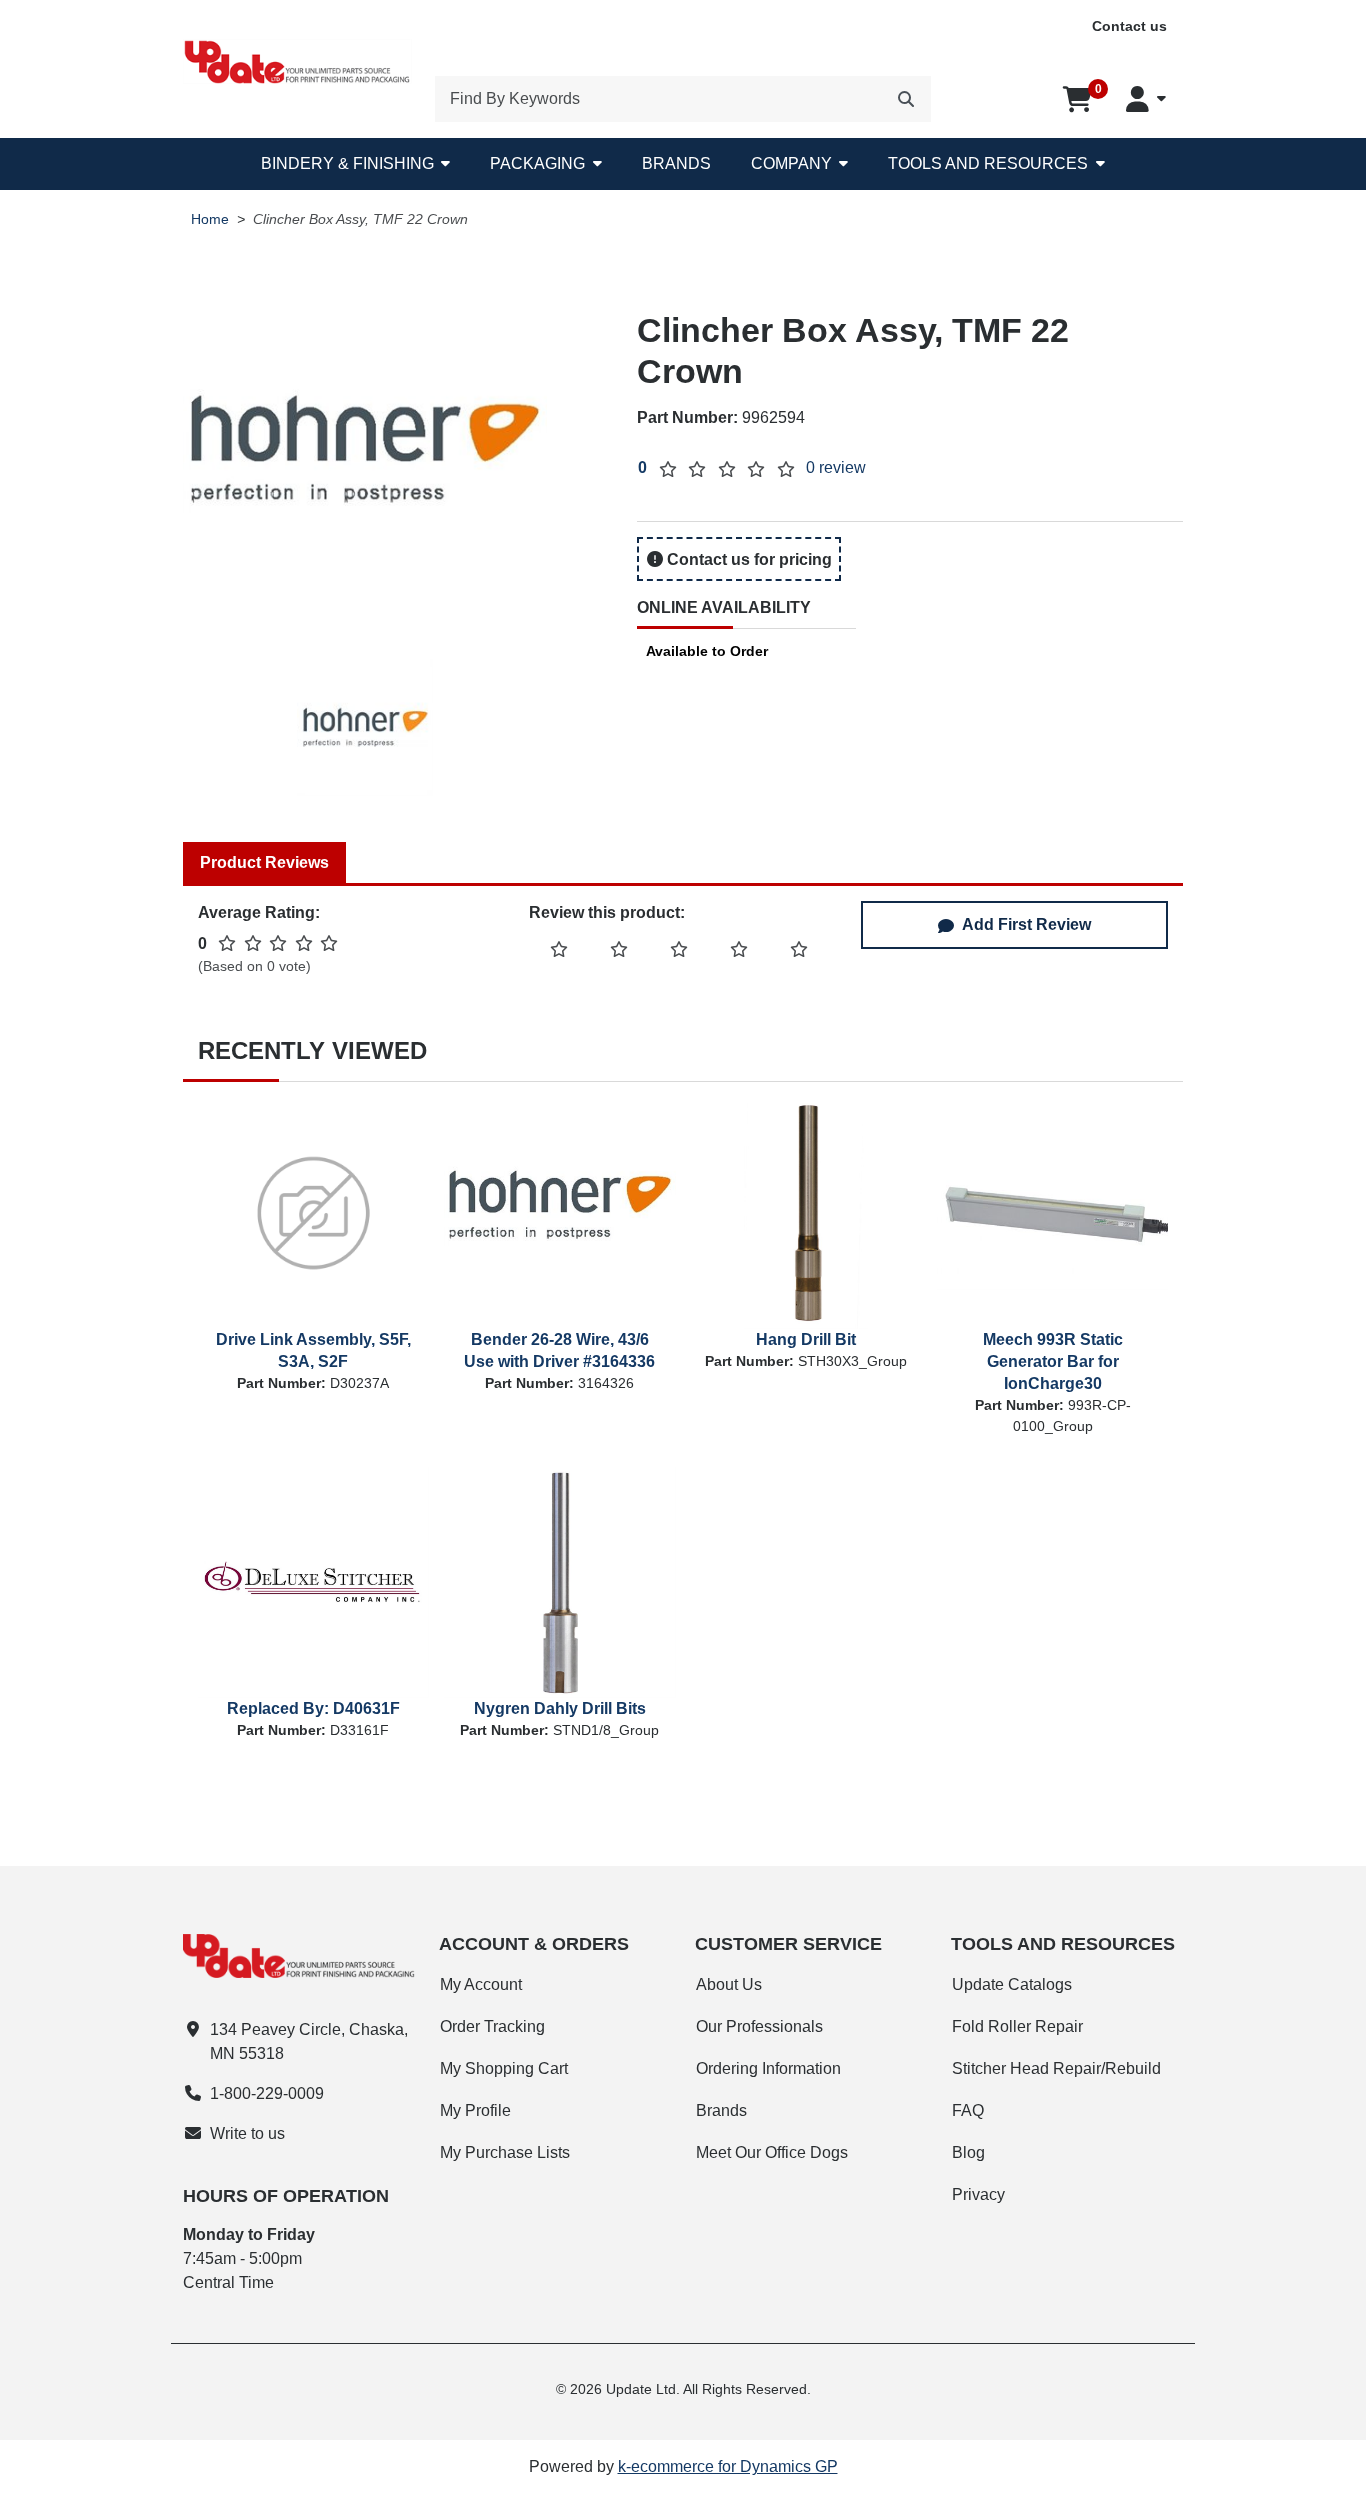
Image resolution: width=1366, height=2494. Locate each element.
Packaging (537, 163)
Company (791, 163)
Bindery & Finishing (347, 163)
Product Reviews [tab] (264, 862)
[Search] (906, 99)
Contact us (1129, 26)
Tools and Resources (988, 163)
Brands (676, 163)
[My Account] (1146, 99)
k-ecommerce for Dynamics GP (728, 2466)
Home (210, 219)
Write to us (247, 2133)
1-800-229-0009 (267, 2093)
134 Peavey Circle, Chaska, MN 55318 (309, 2041)
